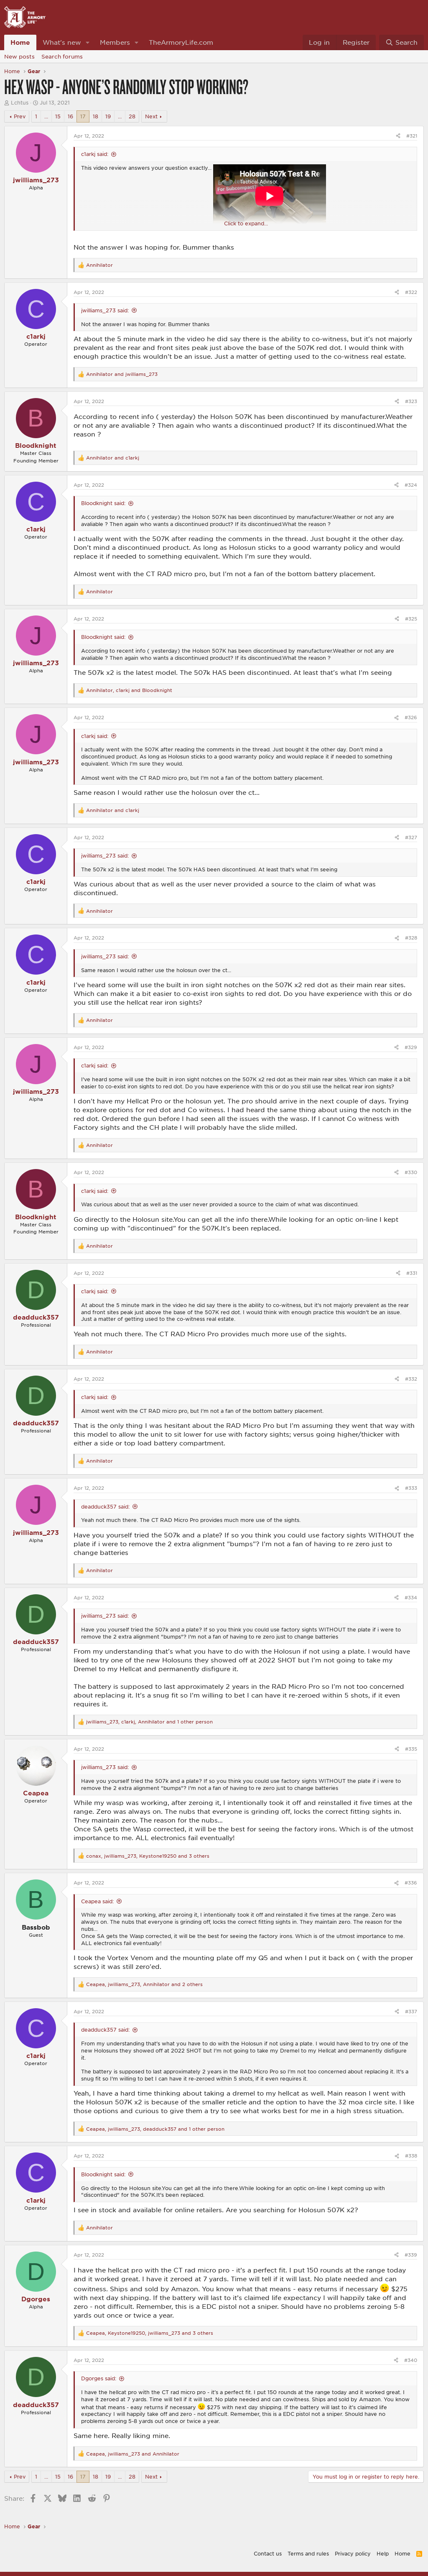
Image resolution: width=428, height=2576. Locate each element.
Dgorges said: (99, 2378)
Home (20, 42)
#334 (411, 1597)
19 (108, 116)
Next (151, 116)
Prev (20, 116)
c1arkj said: (95, 154)
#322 (411, 292)
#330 (411, 1172)
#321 (412, 136)
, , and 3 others (148, 1856)
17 (83, 116)
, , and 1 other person (149, 1722)
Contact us (268, 2553)
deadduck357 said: (105, 1506)
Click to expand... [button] (246, 223)
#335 (411, 1749)
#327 (411, 837)
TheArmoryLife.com (181, 42)
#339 (411, 2255)
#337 (411, 2011)
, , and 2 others (144, 1984)
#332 (411, 1379)
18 (96, 116)
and (122, 374)
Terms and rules (308, 2553)
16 (70, 116)
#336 (411, 1883)
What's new (62, 42)
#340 (411, 2360)
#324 (411, 485)
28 (132, 116)
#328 (411, 938)
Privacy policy (353, 2553)
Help (383, 2553)
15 (58, 116)
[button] (88, 42)
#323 (411, 401)
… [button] (46, 116)
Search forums (62, 56)
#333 (411, 1488)
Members (115, 42)
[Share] (398, 136)
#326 (411, 717)
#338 (411, 2156)
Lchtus (20, 102)
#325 (411, 619)
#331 (412, 1273)
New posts (19, 56)
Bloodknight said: (103, 503)
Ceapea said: (97, 1901)
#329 (411, 1047)
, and (129, 690)
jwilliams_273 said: (105, 310)
